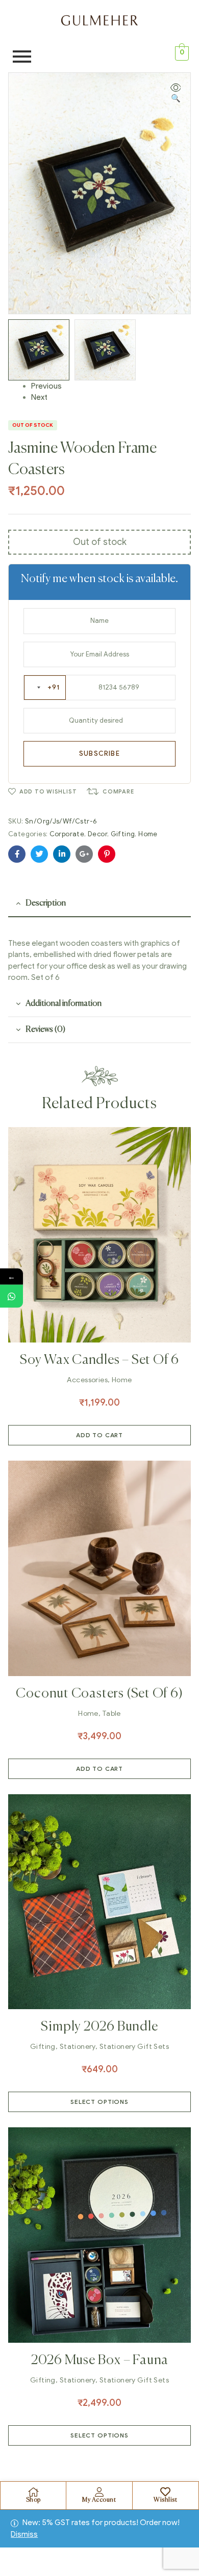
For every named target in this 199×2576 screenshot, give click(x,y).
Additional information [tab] (64, 1004)
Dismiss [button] (24, 2534)
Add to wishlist (48, 791)
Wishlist (165, 2500)
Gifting (123, 834)
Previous (46, 386)
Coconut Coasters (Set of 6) (99, 1694)
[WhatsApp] (11, 1296)
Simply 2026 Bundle (99, 2027)
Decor (97, 834)
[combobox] (45, 688)
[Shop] (33, 2492)
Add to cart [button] (99, 1435)
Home (148, 834)
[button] (176, 93)
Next (39, 397)
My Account (99, 2500)
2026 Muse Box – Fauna (99, 2361)
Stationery (78, 2047)
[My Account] (99, 2492)
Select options (99, 2102)
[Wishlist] (165, 2492)
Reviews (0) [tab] (45, 1030)
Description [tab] (46, 903)
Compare (118, 791)
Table (111, 1714)
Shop (33, 2500)
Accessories (87, 1380)
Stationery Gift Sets (134, 2047)
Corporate (67, 834)
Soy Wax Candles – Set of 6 (99, 1360)
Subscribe (99, 753)
